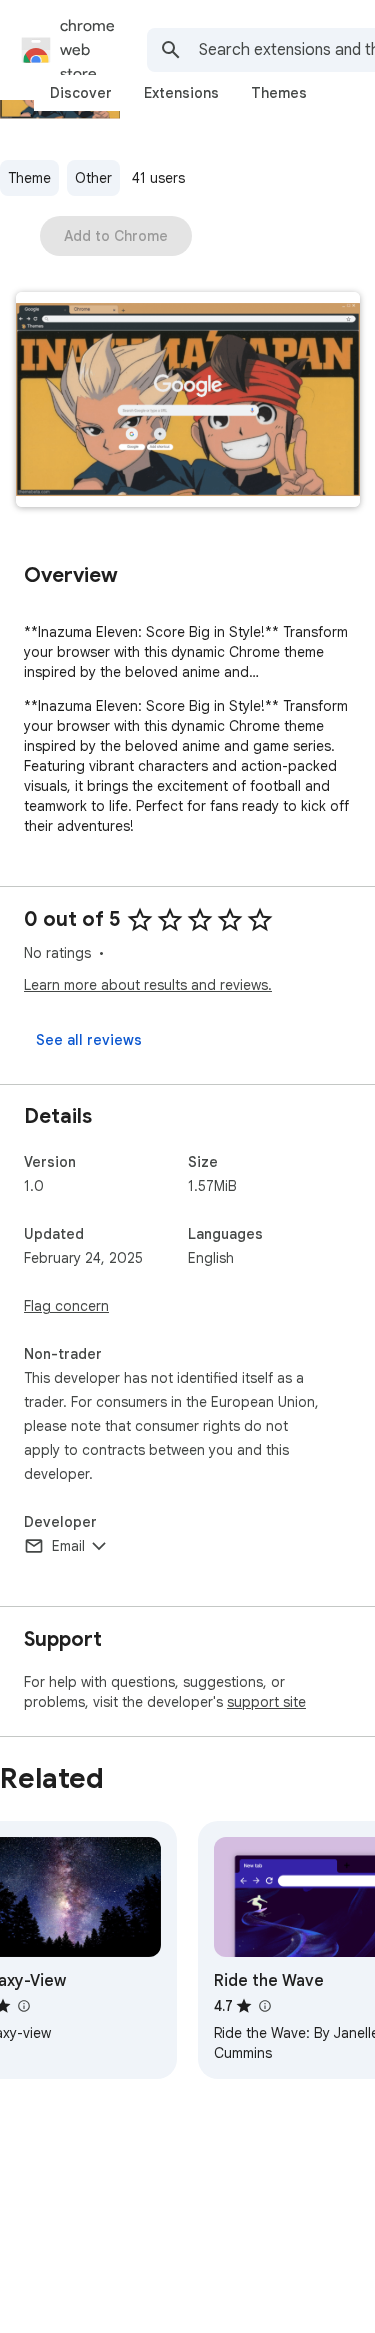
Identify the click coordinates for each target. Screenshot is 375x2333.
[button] (188, 401)
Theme (29, 178)
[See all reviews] (89, 1040)
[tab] (81, 93)
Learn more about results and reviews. (148, 985)
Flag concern (66, 1306)
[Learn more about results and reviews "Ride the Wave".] (264, 2006)
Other (93, 178)
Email (68, 1546)
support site (266, 1702)
